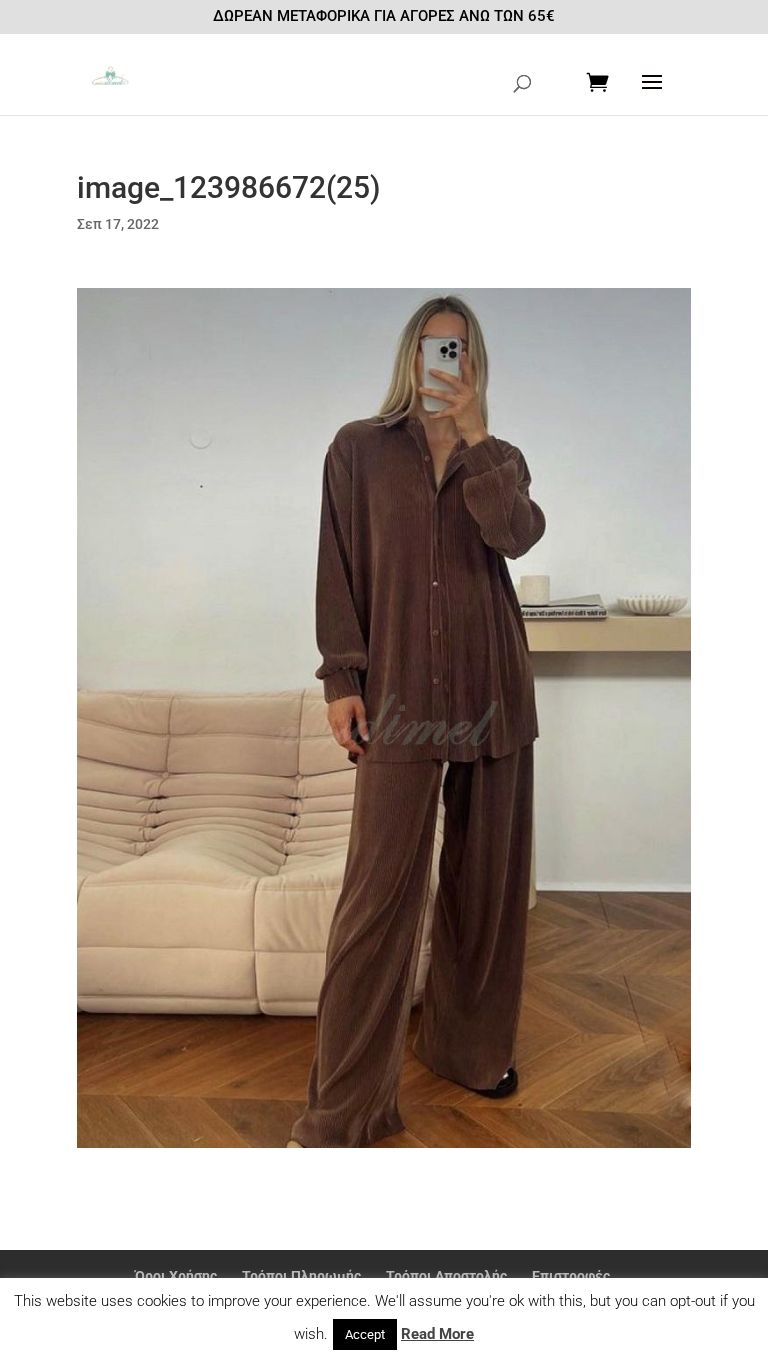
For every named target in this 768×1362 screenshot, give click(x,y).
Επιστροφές (571, 1276)
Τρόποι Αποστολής (446, 1276)
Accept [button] (365, 1334)
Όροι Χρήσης (176, 1276)
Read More (437, 1334)
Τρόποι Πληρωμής (301, 1276)
